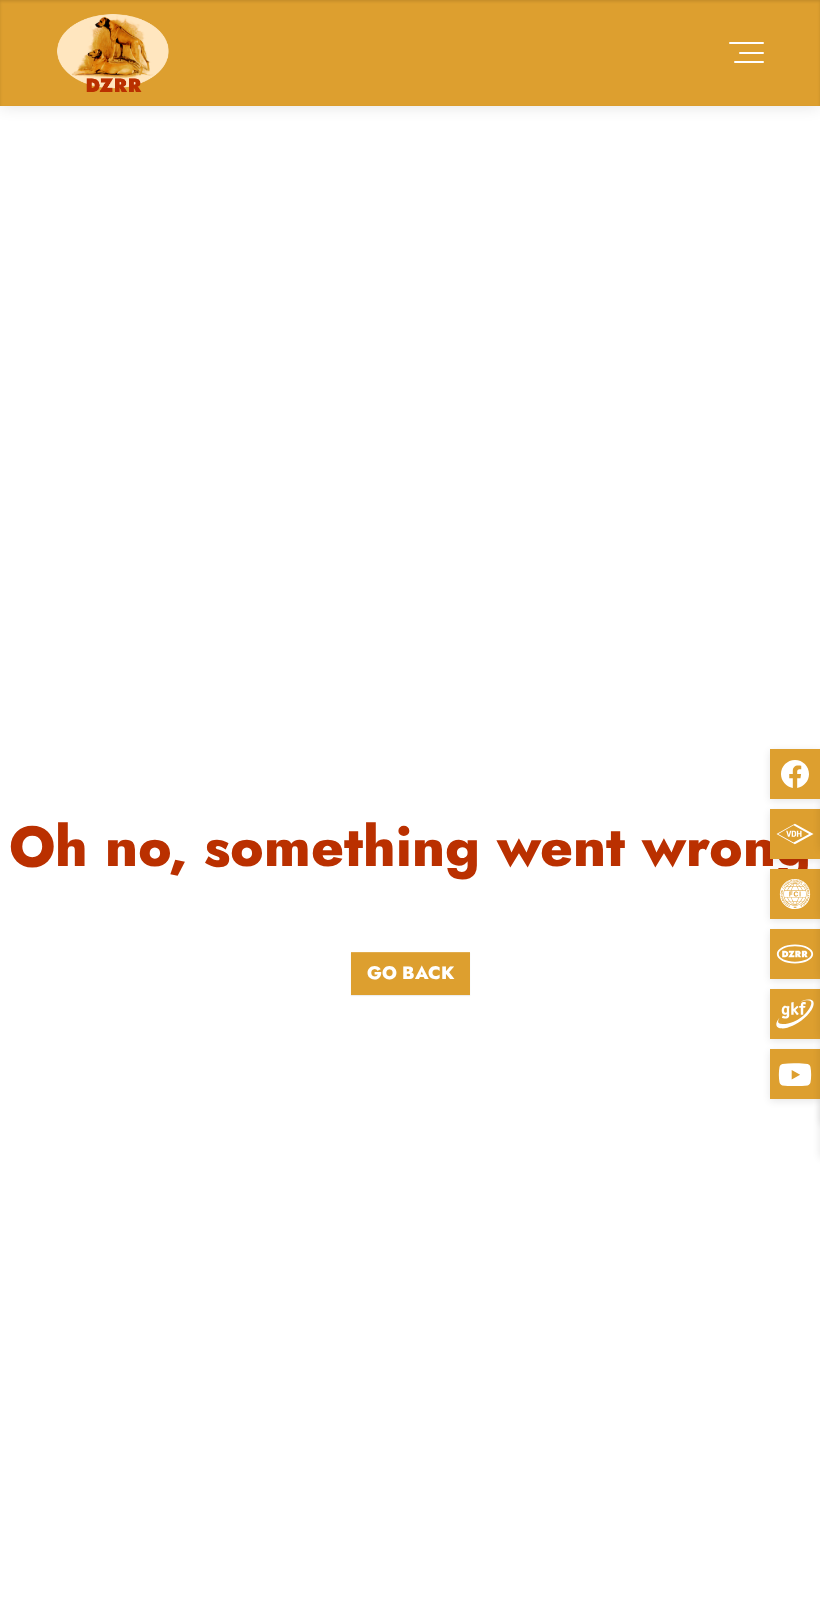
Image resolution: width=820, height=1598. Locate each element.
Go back (410, 973)
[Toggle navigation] (746, 52)
